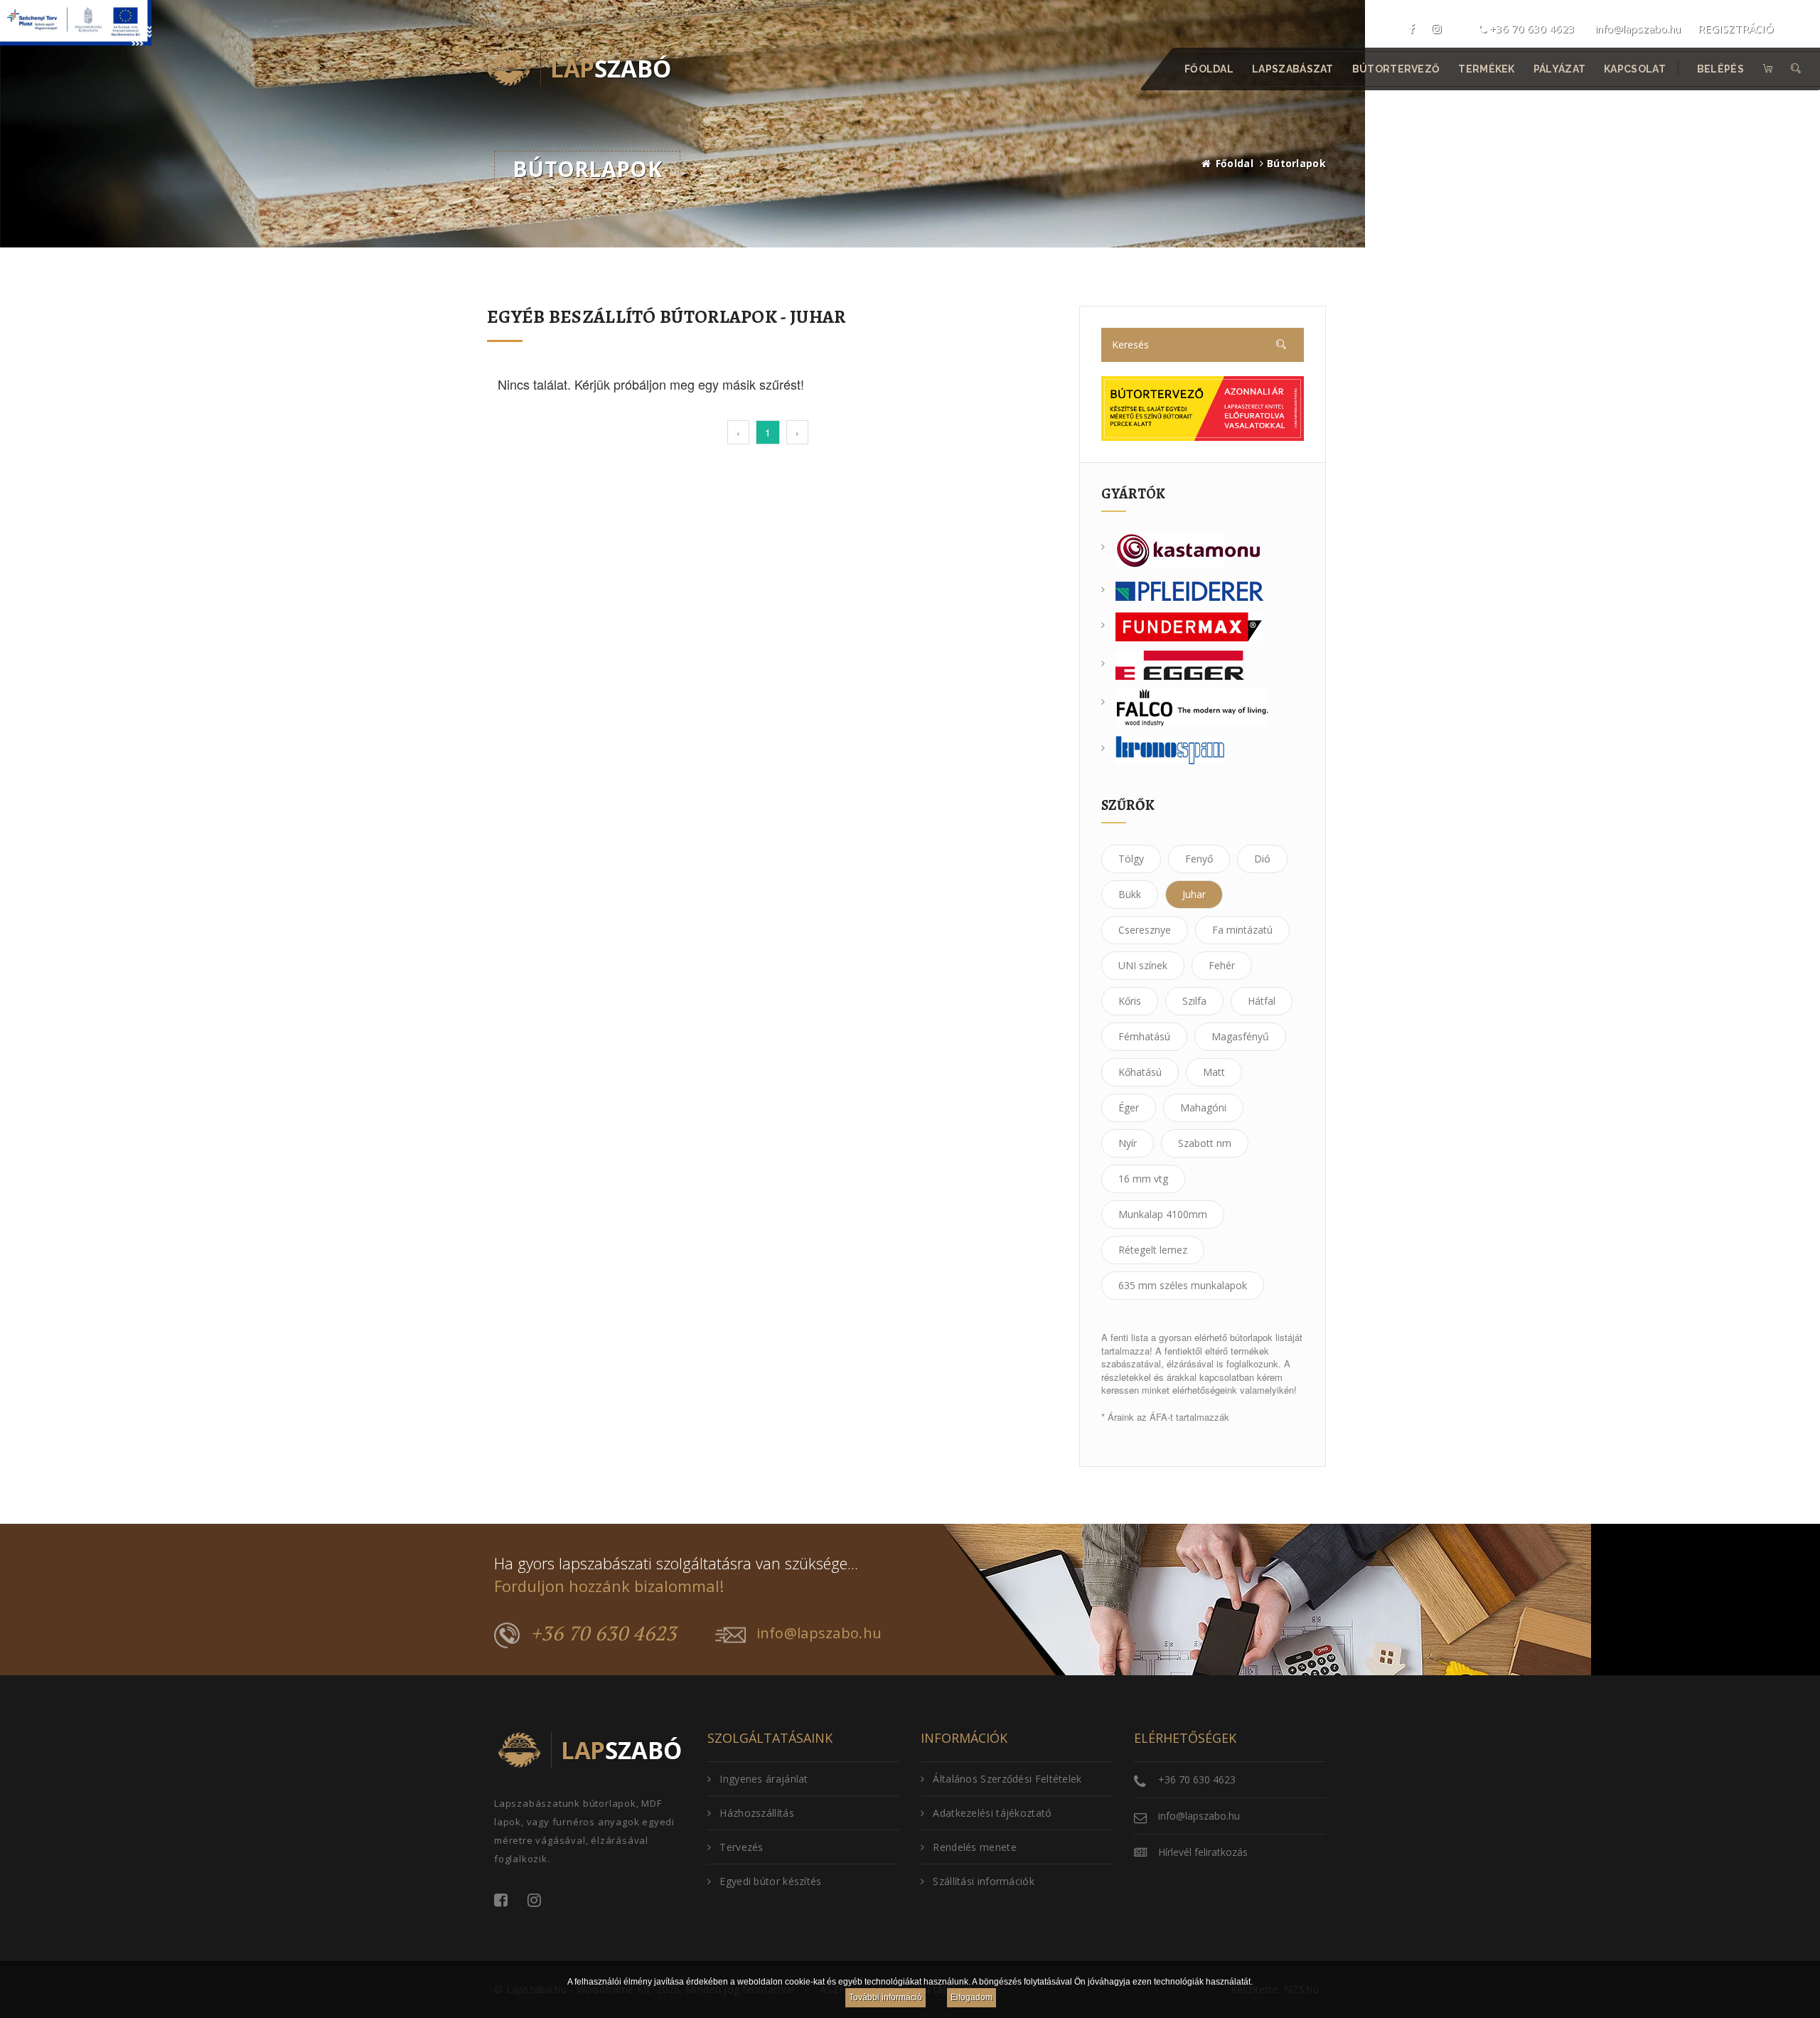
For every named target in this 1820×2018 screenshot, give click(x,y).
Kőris (1130, 1001)
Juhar (1194, 894)
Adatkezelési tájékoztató (992, 1813)
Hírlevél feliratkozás (1203, 1852)
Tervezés (741, 1847)
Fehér (1222, 965)
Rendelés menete (975, 1847)
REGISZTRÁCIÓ (1736, 28)
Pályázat (1559, 69)
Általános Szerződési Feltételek (1007, 1779)
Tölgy (1131, 859)
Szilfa (1194, 1001)
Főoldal (1209, 69)
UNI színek (1143, 965)
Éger (1129, 1107)
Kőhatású (1140, 1072)
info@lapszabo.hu (1638, 28)
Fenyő (1199, 859)
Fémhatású (1144, 1036)
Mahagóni (1203, 1107)
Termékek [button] (1487, 69)
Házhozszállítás (757, 1813)
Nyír (1128, 1143)
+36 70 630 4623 (1531, 28)
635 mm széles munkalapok (1183, 1285)
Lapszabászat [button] (1294, 69)
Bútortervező (1396, 69)
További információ (885, 1997)
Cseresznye (1145, 930)
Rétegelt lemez (1153, 1250)
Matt (1214, 1072)
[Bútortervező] (1203, 407)
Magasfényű (1240, 1036)
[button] (1797, 69)
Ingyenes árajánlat (764, 1779)
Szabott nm (1205, 1143)
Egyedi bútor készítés (770, 1881)
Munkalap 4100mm (1163, 1214)
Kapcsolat (1636, 69)
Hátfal (1262, 1001)
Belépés (1720, 69)
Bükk (1130, 894)
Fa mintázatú (1242, 930)
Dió (1262, 859)
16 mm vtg (1143, 1179)
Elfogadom (971, 1997)
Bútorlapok (1296, 163)
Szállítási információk (984, 1881)
